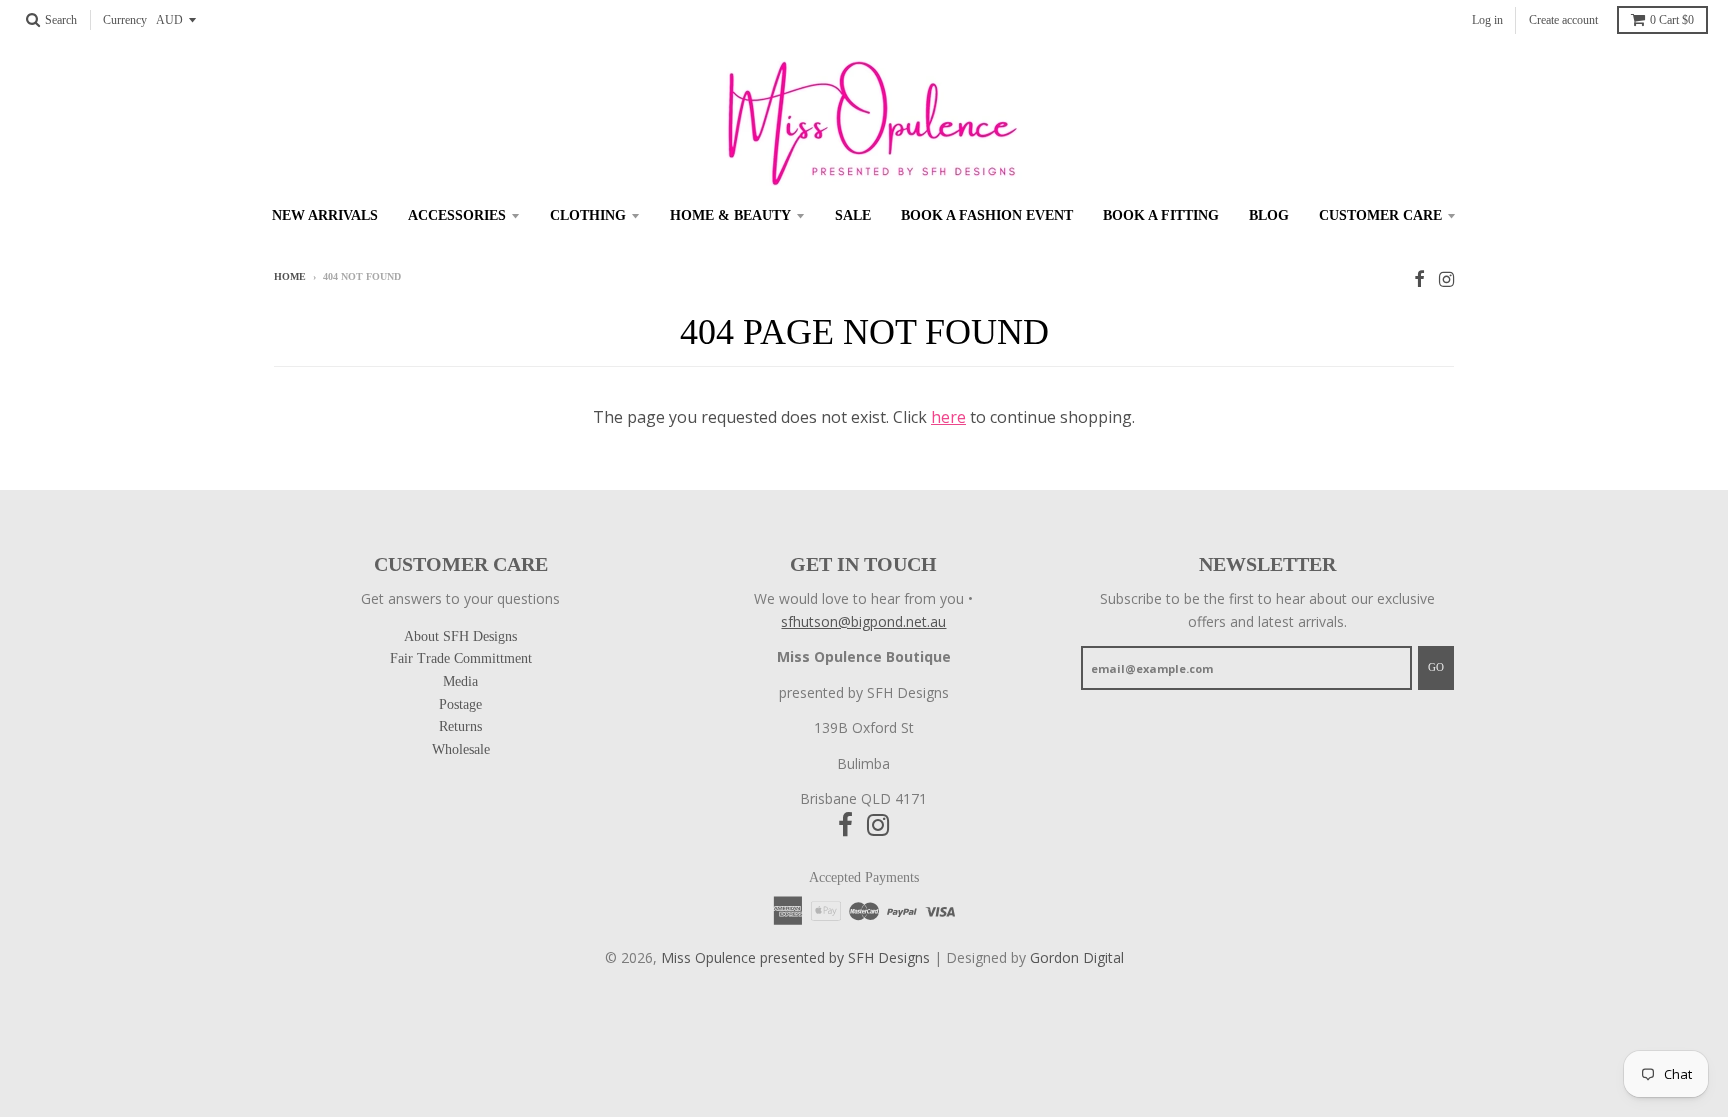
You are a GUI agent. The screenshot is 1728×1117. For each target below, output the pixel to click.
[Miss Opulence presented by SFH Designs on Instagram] (1446, 278)
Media (460, 681)
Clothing (588, 215)
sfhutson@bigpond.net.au (863, 621)
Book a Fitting (1161, 215)
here (948, 417)
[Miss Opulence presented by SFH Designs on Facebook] (1419, 278)
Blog (1269, 215)
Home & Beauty (730, 215)
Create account (1563, 20)
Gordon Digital (1077, 957)
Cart (1672, 20)
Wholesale (461, 749)
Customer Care (1380, 215)
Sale (853, 215)
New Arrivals (325, 215)
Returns (460, 726)
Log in (1487, 20)
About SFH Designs (460, 636)
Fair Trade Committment (461, 658)
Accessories (457, 215)
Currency (125, 20)
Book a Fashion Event (987, 215)
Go (1436, 667)
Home (290, 276)
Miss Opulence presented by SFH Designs (795, 957)
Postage (460, 704)
